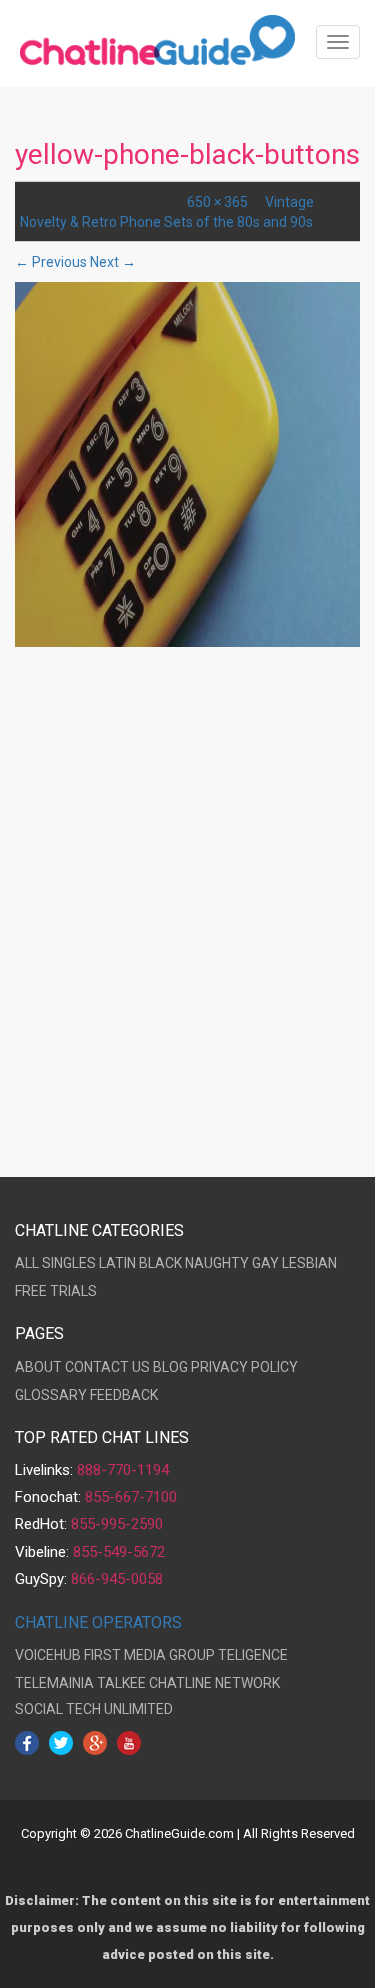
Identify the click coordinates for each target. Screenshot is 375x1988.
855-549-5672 (119, 1552)
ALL (27, 1263)
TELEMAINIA (54, 1683)
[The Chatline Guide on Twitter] (61, 1742)
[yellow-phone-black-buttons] (187, 463)
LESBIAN (309, 1263)
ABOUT (38, 1367)
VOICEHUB (48, 1655)
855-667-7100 (131, 1497)
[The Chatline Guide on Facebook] (27, 1742)
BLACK (160, 1263)
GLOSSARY (51, 1395)
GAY (265, 1263)
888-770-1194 (123, 1470)
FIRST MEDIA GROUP (149, 1655)
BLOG (170, 1367)
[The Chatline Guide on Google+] (95, 1742)
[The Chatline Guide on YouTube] (129, 1742)
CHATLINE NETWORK (214, 1683)
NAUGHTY (217, 1263)
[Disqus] (187, 917)
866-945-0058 (117, 1579)
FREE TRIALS (56, 1291)
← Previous (51, 262)
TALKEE (121, 1683)
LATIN (117, 1263)
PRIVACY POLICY (244, 1367)
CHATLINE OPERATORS (98, 1622)
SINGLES (69, 1263)
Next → (113, 262)
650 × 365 (217, 202)
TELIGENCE (253, 1655)
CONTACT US (107, 1367)
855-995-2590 (117, 1524)
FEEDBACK (124, 1395)
